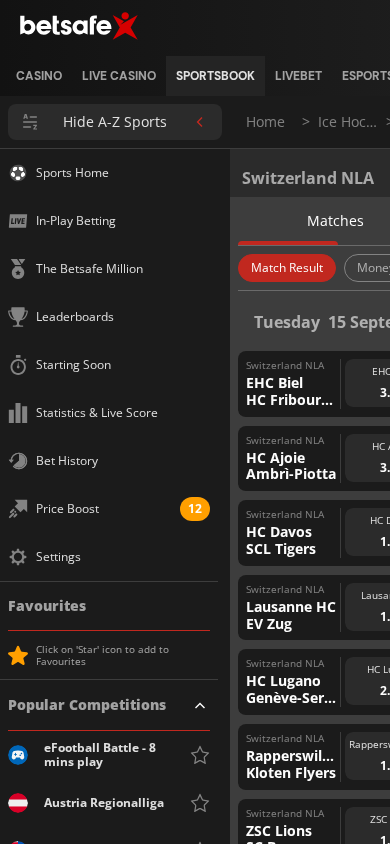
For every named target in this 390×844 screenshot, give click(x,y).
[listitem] (39, 76)
